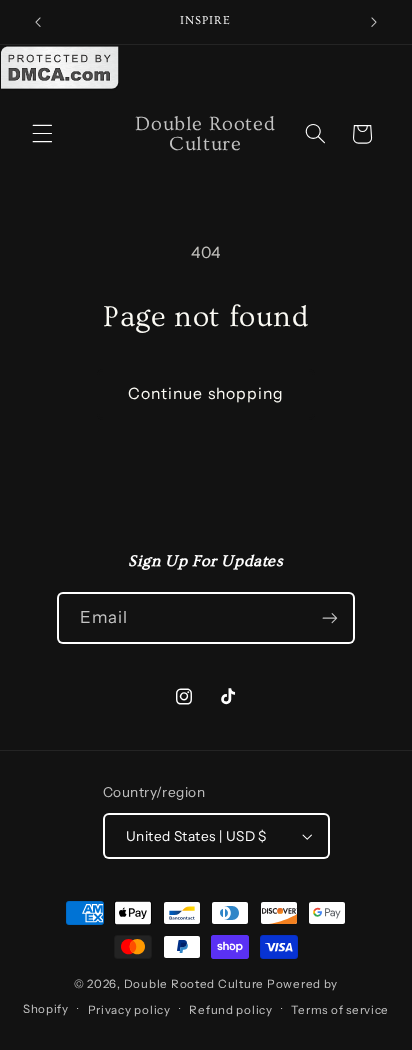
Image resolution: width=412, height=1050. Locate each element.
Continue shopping (206, 393)
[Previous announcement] (38, 22)
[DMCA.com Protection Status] (60, 85)
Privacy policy (129, 1010)
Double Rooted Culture (195, 984)
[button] (42, 134)
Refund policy (231, 1010)
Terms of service (340, 1010)
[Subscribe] (330, 617)
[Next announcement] (374, 22)
